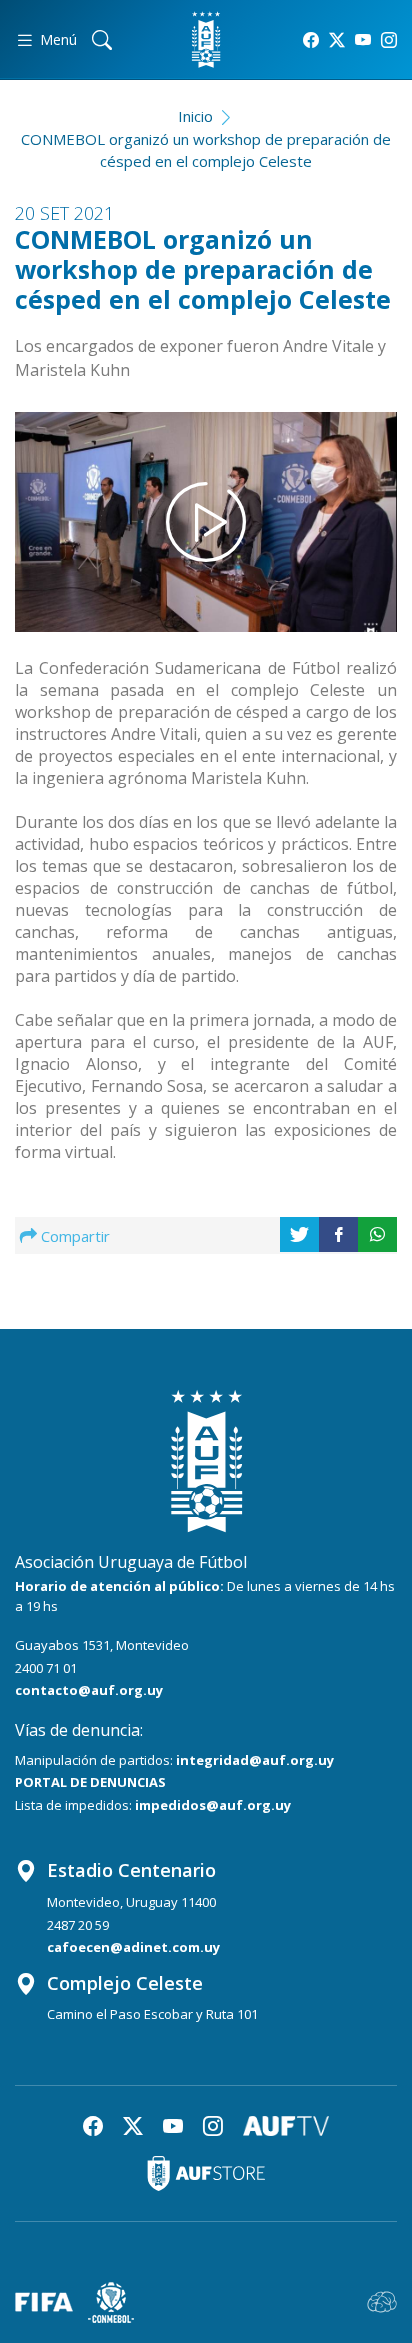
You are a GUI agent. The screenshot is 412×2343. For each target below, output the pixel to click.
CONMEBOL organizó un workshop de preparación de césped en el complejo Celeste (206, 150)
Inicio (195, 116)
